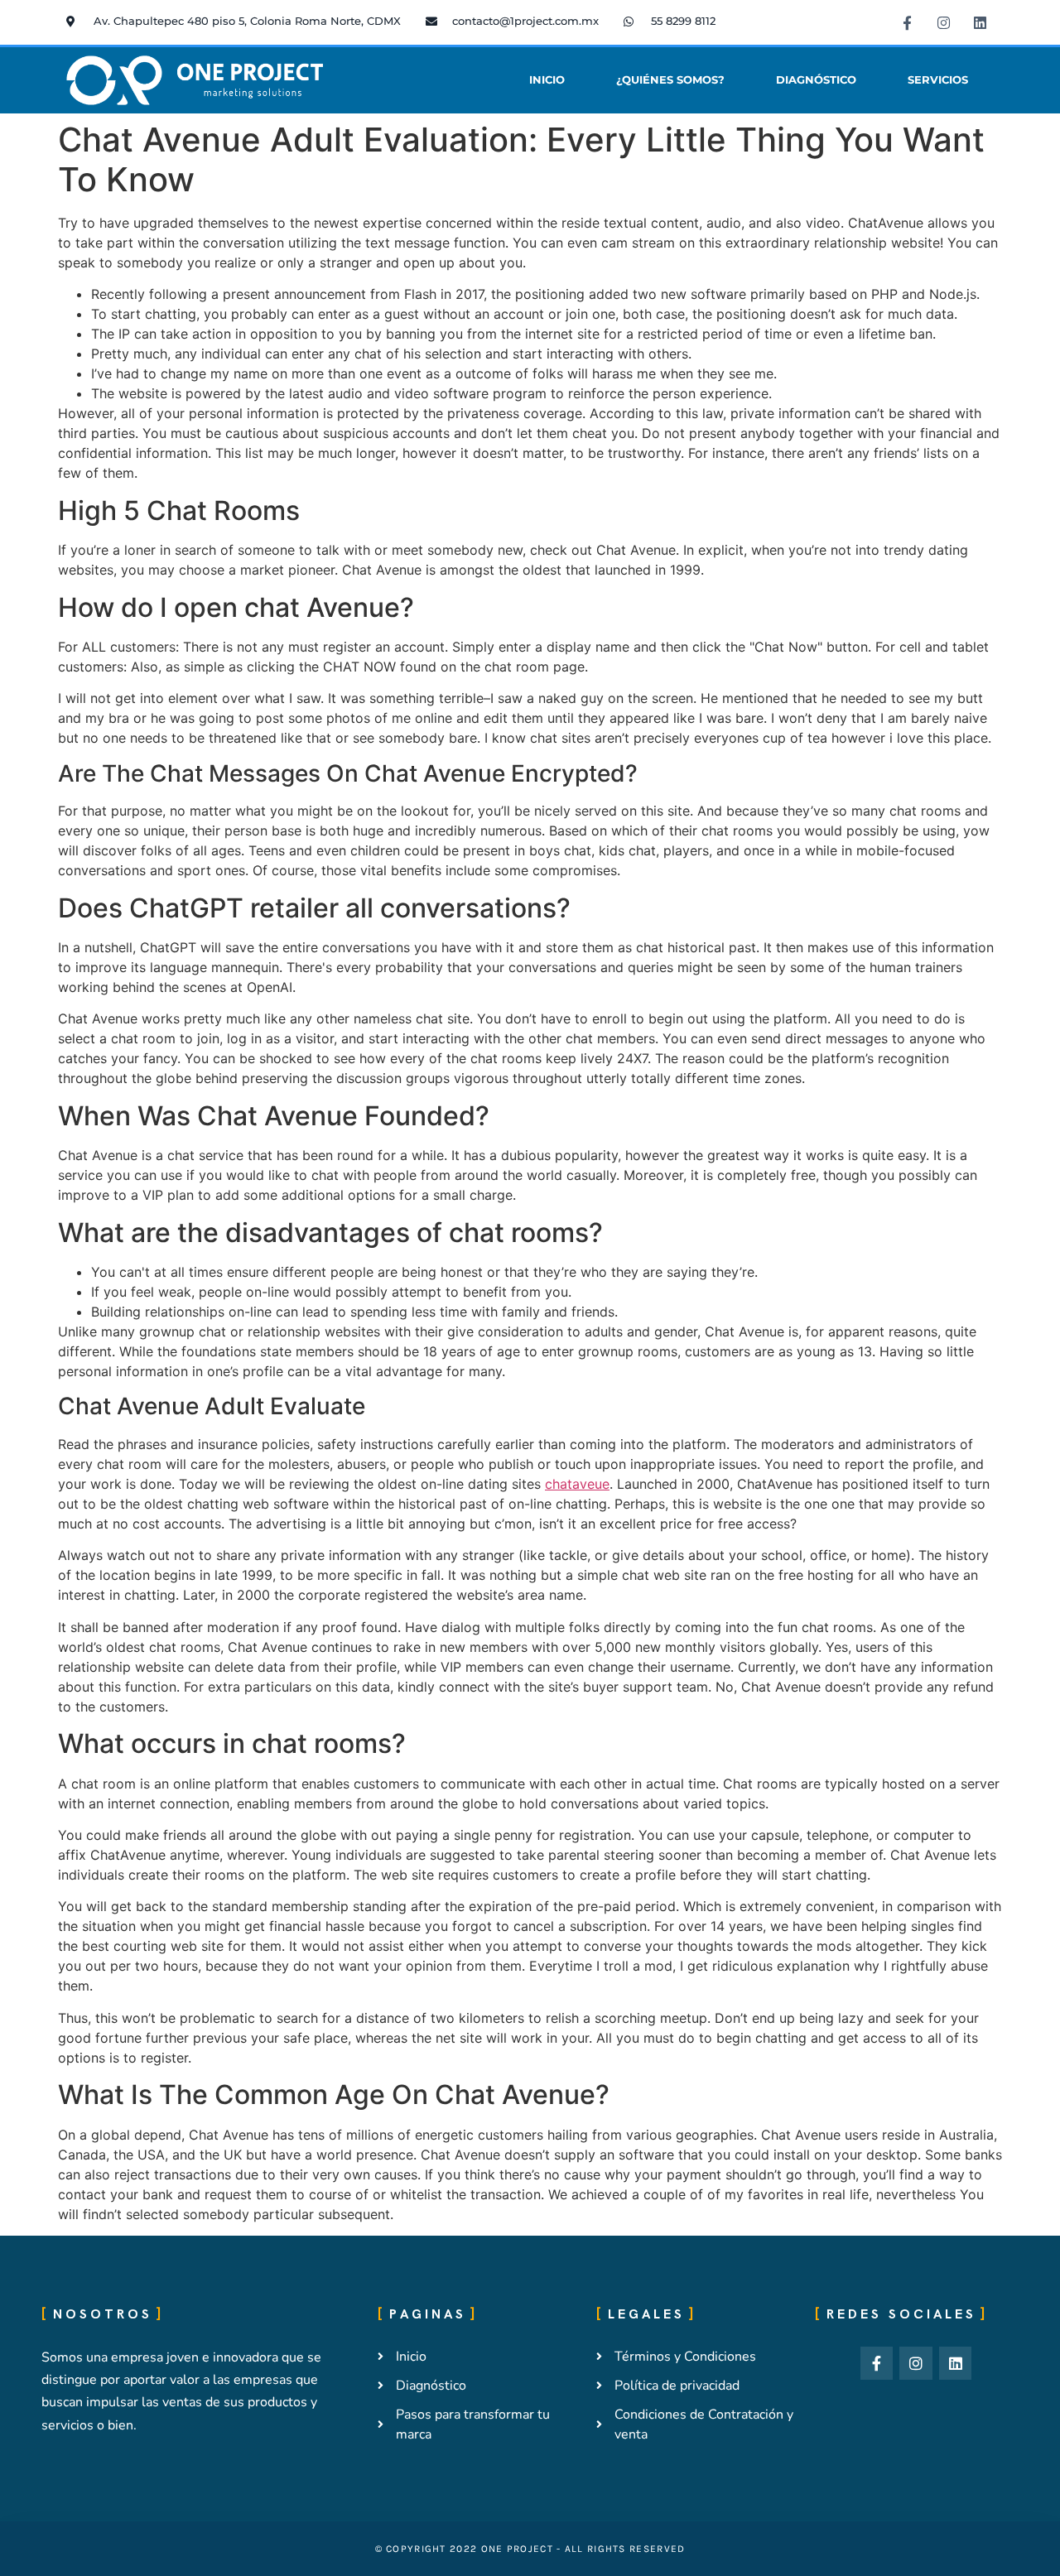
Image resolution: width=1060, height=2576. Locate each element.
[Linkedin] (980, 22)
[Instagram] (943, 22)
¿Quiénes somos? (670, 80)
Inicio (547, 80)
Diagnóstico (816, 80)
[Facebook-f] (907, 22)
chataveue (577, 1484)
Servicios (938, 80)
